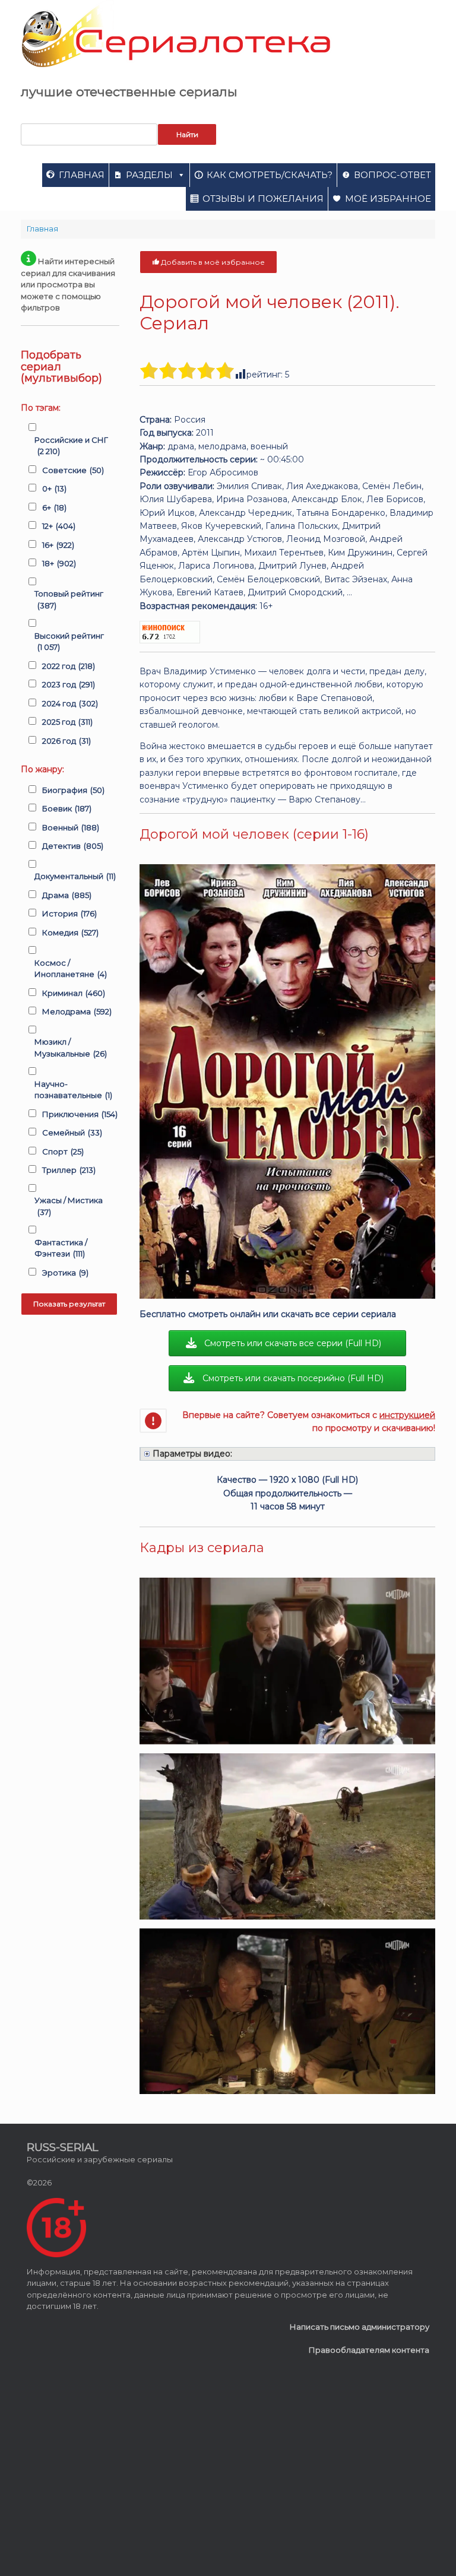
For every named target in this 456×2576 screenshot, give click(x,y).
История (69, 913)
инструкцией (407, 1415)
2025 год (67, 722)
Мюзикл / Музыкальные (71, 1048)
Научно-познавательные (73, 1090)
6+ (54, 507)
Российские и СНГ (71, 446)
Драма (67, 895)
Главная (82, 175)
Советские (73, 470)
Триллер (69, 1170)
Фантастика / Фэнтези (61, 1248)
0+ (54, 488)
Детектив (73, 846)
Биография (73, 790)
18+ (59, 563)
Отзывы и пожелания (263, 199)
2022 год (69, 666)
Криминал (74, 993)
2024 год (70, 703)
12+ (59, 526)
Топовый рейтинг (69, 599)
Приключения (80, 1114)
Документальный (75, 876)
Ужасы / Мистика (69, 1206)
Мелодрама (77, 1011)
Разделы (149, 175)
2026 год (66, 741)
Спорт (63, 1151)
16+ (58, 545)
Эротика (65, 1273)
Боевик (67, 808)
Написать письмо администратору (360, 2327)
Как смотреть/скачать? (270, 175)
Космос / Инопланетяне (71, 969)
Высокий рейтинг (69, 642)
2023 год (69, 684)
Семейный (72, 1132)
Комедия (70, 932)
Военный (71, 827)
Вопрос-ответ (392, 175)
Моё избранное (388, 199)
